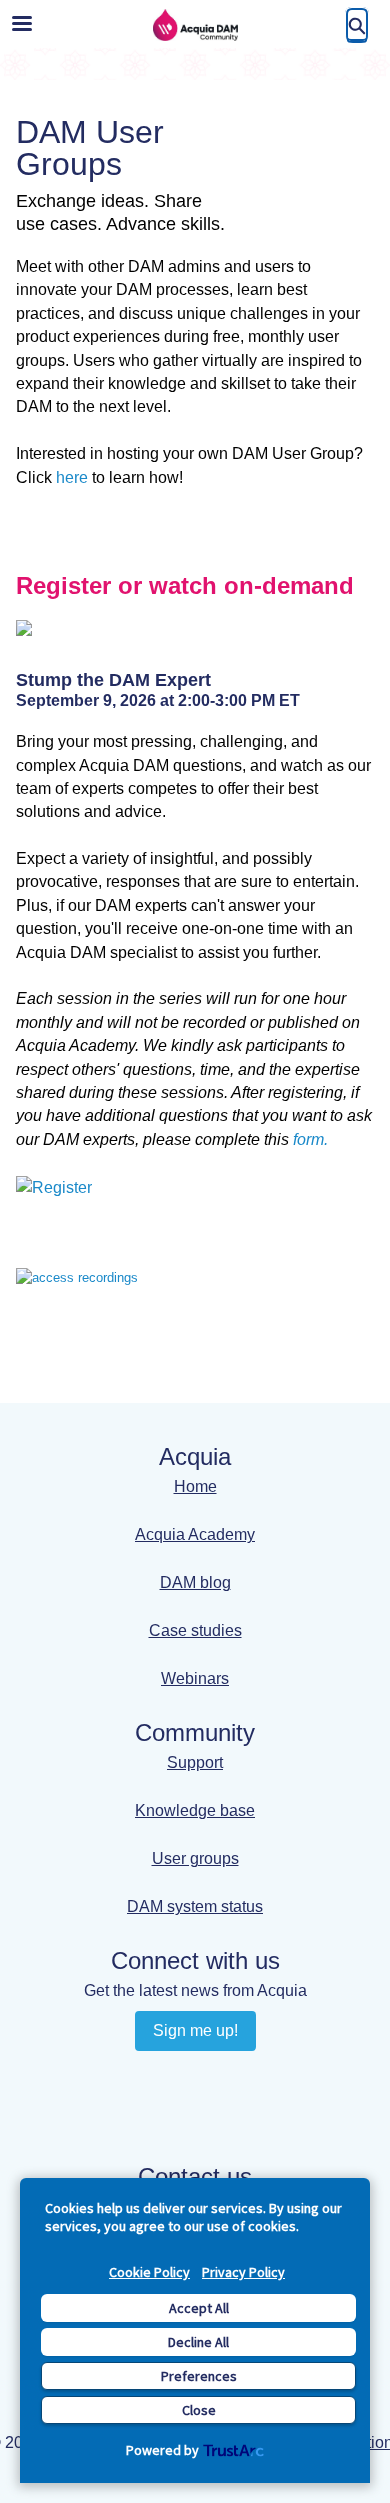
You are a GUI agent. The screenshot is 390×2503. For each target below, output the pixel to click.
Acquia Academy (195, 1534)
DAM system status (195, 1906)
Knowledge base (195, 1810)
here (72, 477)
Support (195, 1762)
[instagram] (175, 2113)
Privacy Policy (243, 2272)
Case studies (195, 1630)
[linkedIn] (175, 2076)
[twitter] (214, 2113)
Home (195, 1486)
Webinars (195, 1678)
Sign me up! (195, 2030)
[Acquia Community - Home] (195, 25)
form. (310, 1139)
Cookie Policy (149, 2272)
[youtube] (214, 2076)
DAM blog (195, 1582)
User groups (195, 1858)
